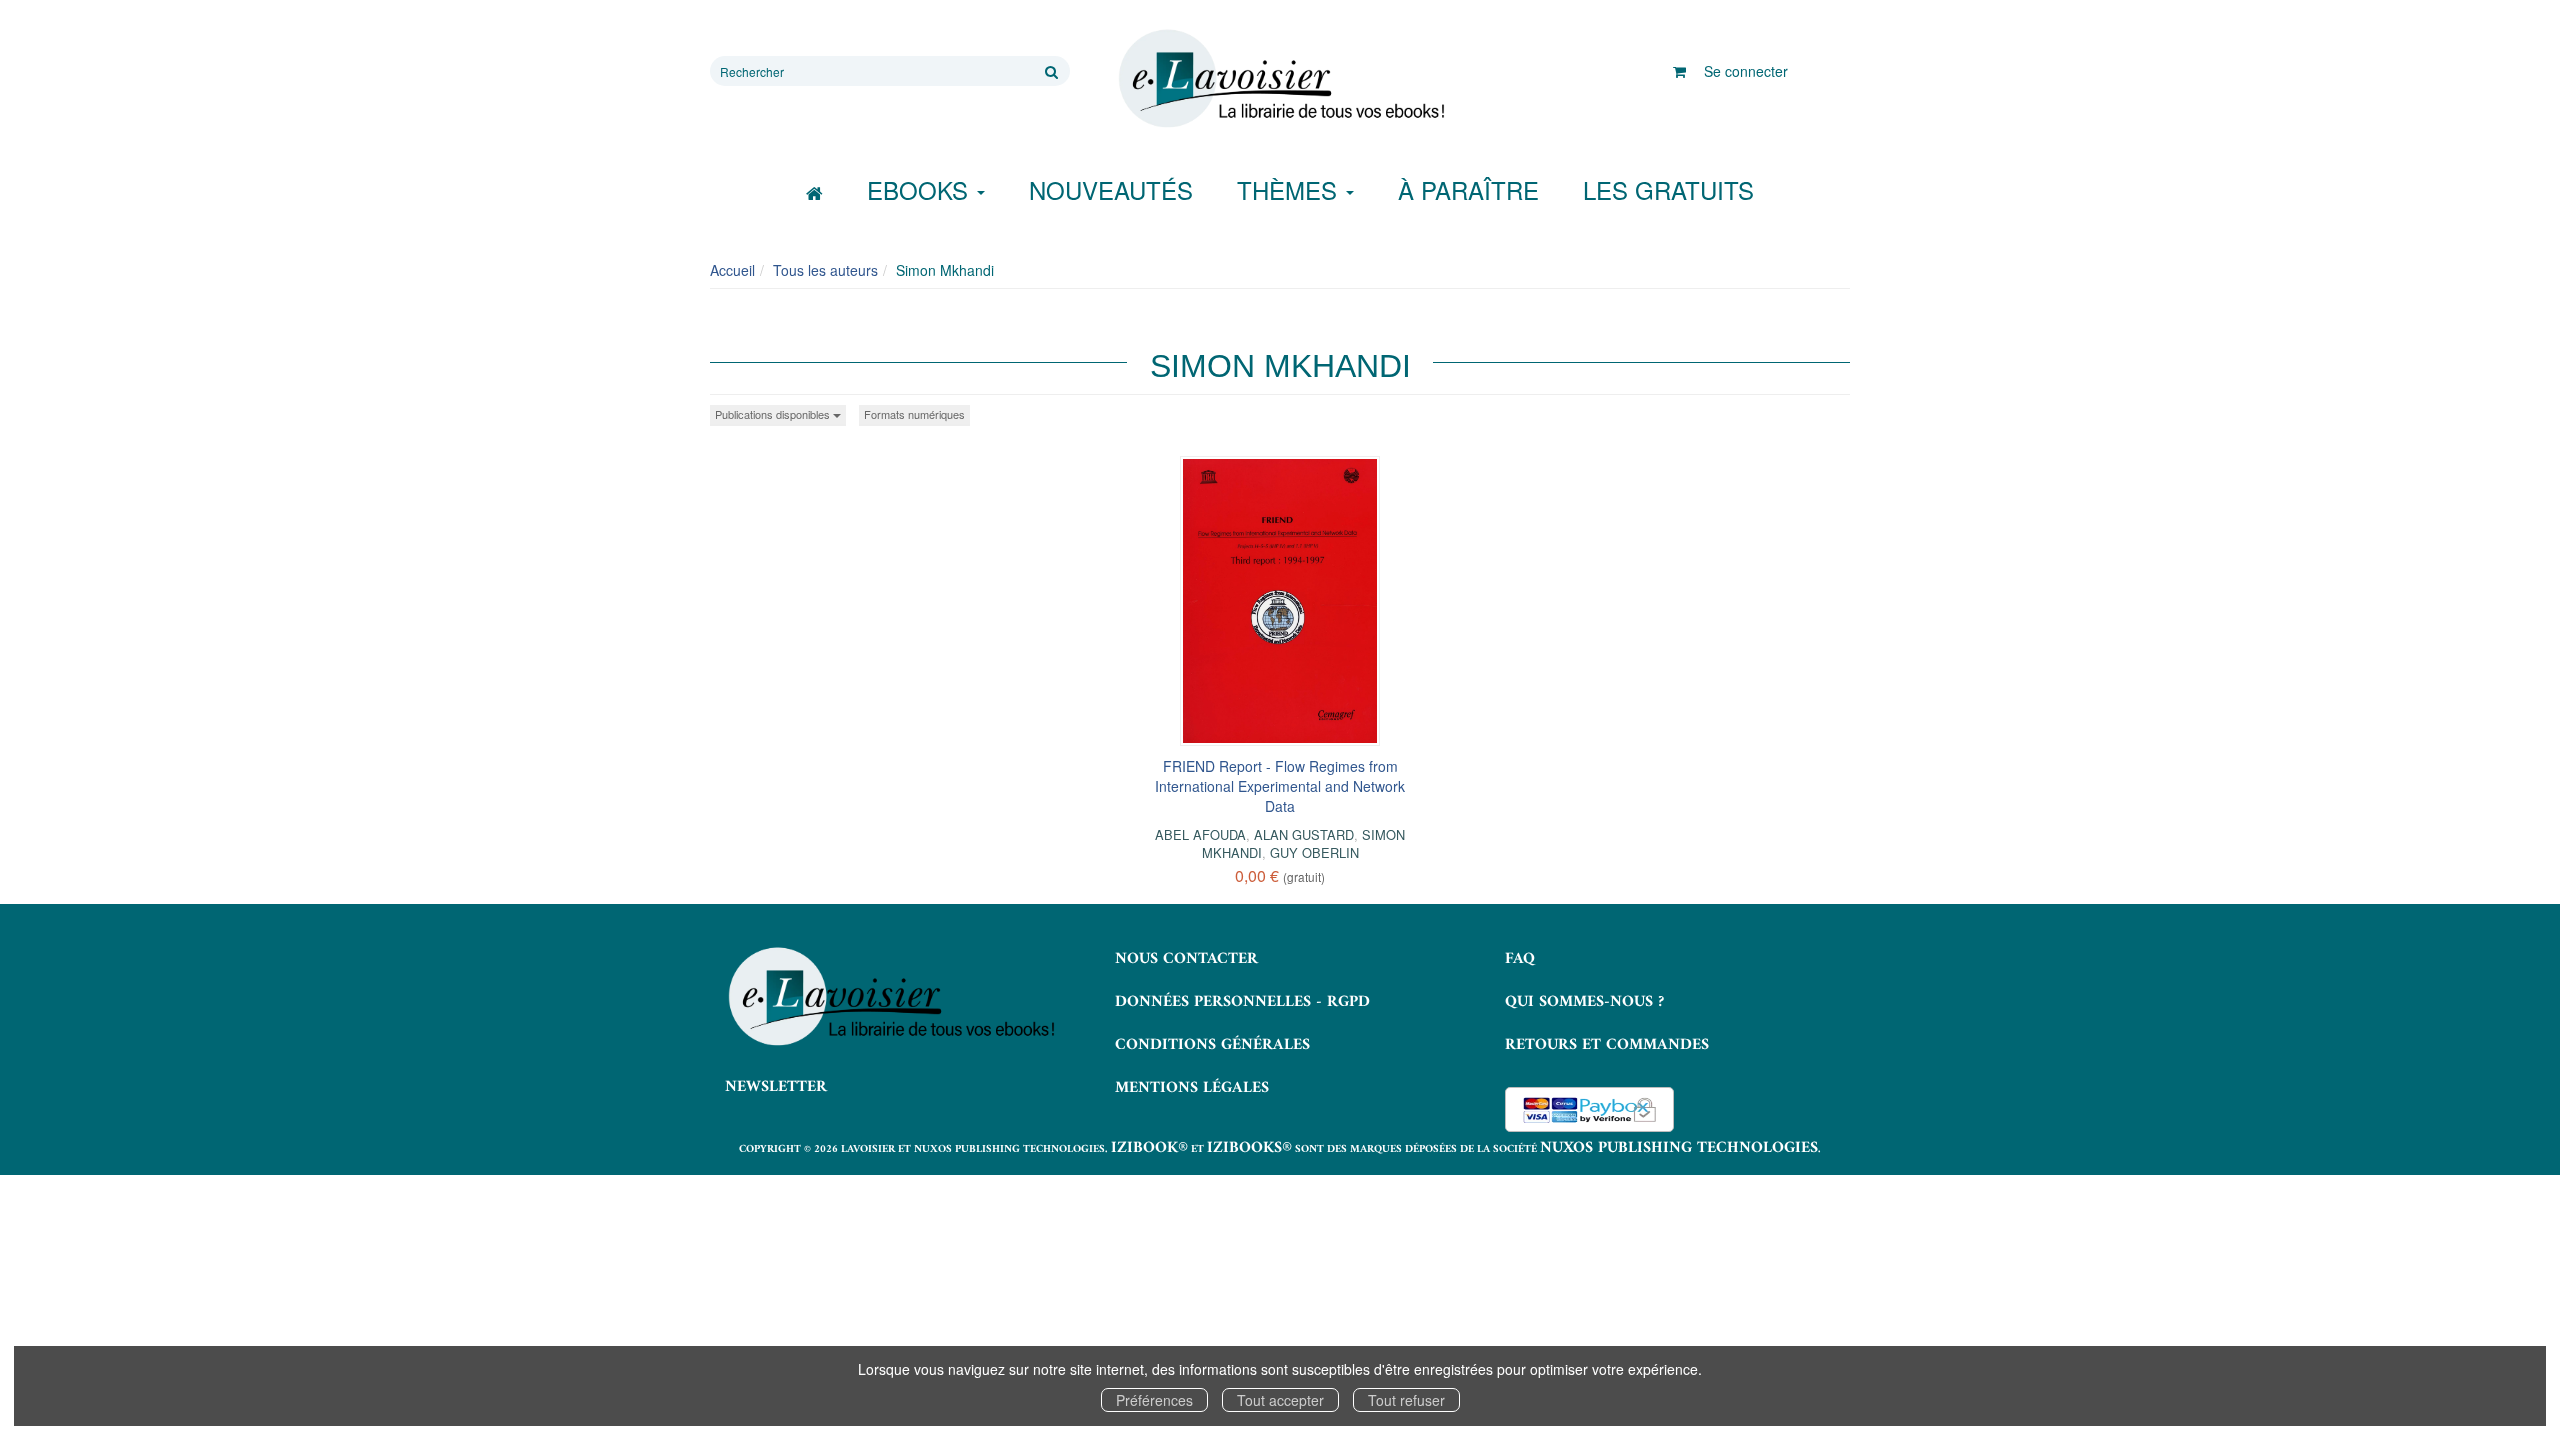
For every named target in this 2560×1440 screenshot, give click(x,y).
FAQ (1520, 959)
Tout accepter (1280, 1400)
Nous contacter (1186, 959)
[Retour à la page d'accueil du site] (1280, 79)
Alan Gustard (1304, 834)
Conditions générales (1212, 1045)
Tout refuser (1406, 1400)
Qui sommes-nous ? (1584, 1002)
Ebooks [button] (921, 189)
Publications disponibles (774, 414)
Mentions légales (1192, 1088)
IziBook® (1149, 1148)
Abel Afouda (1200, 834)
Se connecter (1746, 71)
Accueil (732, 270)
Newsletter (776, 1087)
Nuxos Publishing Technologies (1679, 1148)
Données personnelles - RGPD (1242, 1002)
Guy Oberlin (1314, 852)
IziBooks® (1249, 1148)
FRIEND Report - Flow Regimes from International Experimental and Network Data (1280, 786)
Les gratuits (1668, 189)
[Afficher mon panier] (1679, 71)
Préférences (1154, 1400)
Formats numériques (914, 414)
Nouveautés (1111, 189)
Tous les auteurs (825, 270)
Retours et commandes (1607, 1045)
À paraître (1468, 189)
